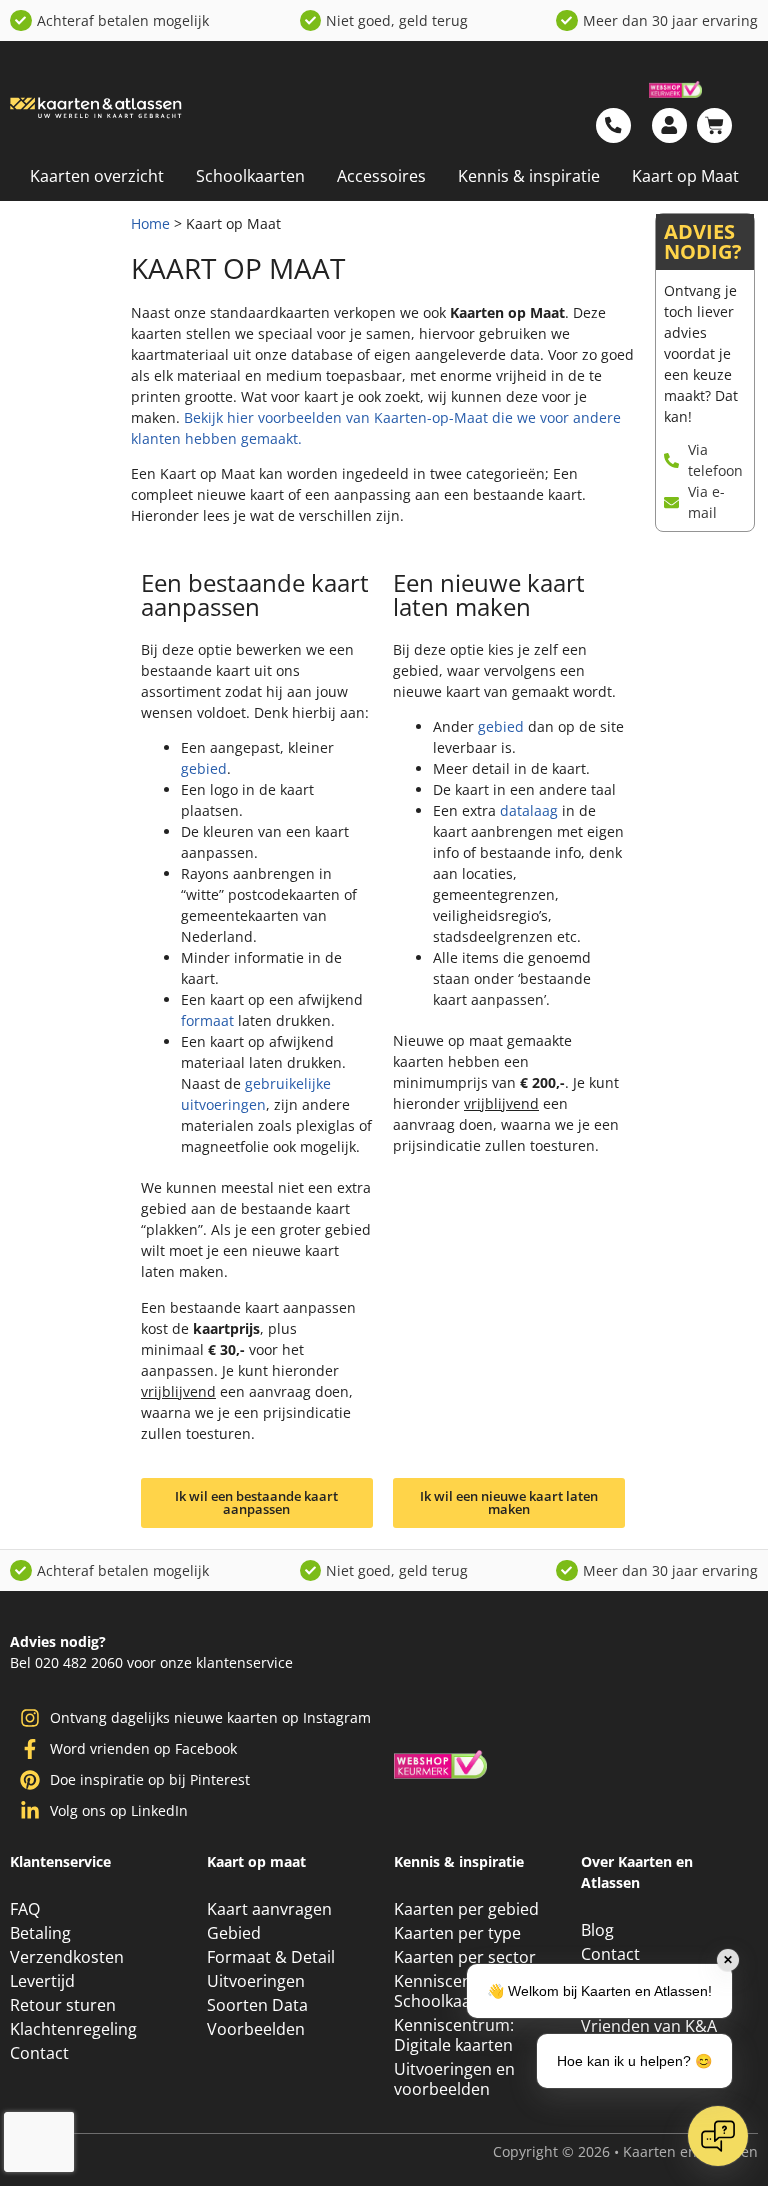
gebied (204, 768)
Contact (39, 2065)
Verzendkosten (67, 1969)
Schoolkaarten (250, 176)
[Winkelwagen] (714, 125)
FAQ (25, 1921)
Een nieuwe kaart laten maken (489, 594)
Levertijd (42, 1993)
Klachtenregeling (73, 2041)
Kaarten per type (457, 1945)
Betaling (40, 1945)
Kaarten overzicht (97, 176)
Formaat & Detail (271, 1969)
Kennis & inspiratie (529, 176)
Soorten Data (257, 2017)
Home (150, 223)
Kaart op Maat (685, 176)
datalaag (529, 810)
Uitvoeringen (256, 1993)
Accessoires (381, 176)
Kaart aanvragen (269, 1921)
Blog (597, 1942)
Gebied (234, 1945)
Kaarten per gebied (466, 1921)
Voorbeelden (256, 2041)
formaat (207, 1020)
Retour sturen (63, 2017)
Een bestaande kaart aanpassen (255, 594)
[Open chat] (718, 2136)
